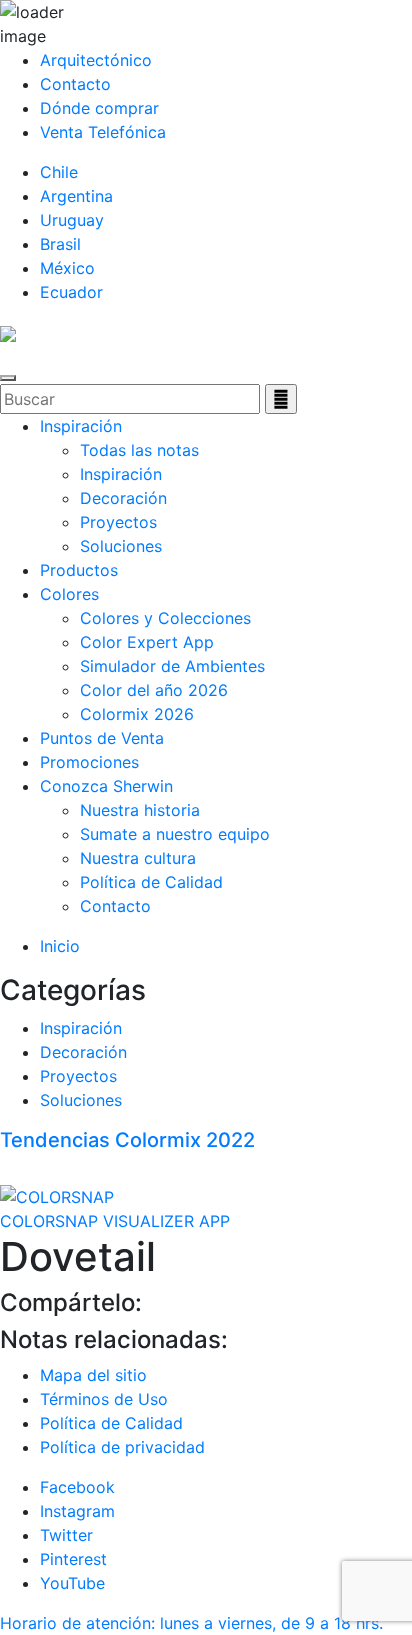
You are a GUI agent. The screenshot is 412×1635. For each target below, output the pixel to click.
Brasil (60, 244)
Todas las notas (139, 450)
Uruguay (72, 220)
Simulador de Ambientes (172, 666)
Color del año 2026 (154, 690)
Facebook (77, 1487)
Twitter (66, 1535)
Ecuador (71, 292)
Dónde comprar (99, 108)
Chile (59, 172)
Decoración (123, 498)
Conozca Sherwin (106, 786)
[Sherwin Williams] (8, 332)
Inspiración (81, 426)
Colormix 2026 (137, 714)
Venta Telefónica (103, 132)
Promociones (89, 762)
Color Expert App (147, 642)
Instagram (77, 1511)
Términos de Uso (104, 1399)
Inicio (60, 946)
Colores (69, 594)
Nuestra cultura (138, 858)
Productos (79, 570)
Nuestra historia (140, 810)
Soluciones (121, 546)
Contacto (75, 84)
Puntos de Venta (102, 738)
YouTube (72, 1583)
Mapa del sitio (93, 1375)
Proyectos (118, 522)
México (67, 268)
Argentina (76, 196)
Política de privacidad (122, 1447)
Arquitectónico (96, 60)
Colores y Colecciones (165, 618)
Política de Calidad (151, 882)
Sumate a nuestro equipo (175, 834)
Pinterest (73, 1559)
